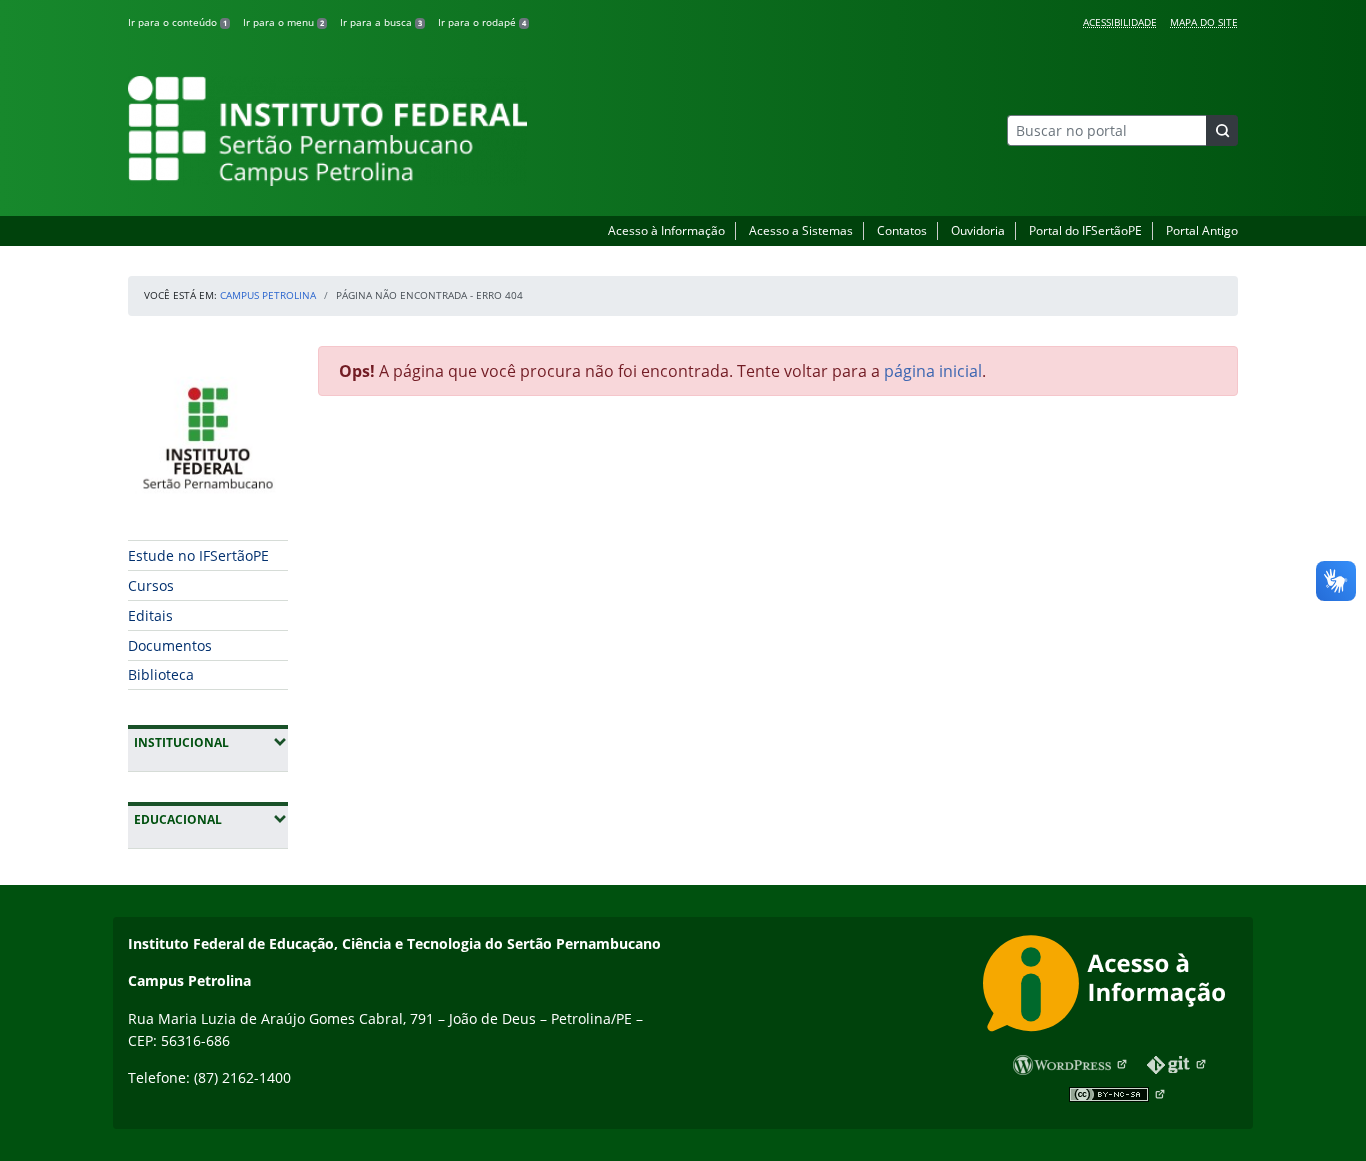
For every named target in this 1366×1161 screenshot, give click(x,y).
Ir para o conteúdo (177, 22)
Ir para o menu (283, 22)
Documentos (170, 645)
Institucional (211, 742)
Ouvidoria (978, 230)
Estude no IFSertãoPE (198, 555)
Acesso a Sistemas (801, 230)
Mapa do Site (1204, 22)
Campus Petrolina (268, 295)
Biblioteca (161, 674)
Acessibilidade (1120, 22)
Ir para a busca (381, 22)
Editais (150, 615)
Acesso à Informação (666, 230)
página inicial (933, 371)
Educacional (211, 819)
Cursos (151, 585)
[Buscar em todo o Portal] (1222, 130)
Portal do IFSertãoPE (1085, 230)
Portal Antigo (1202, 230)
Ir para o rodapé (482, 22)
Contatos (902, 230)
